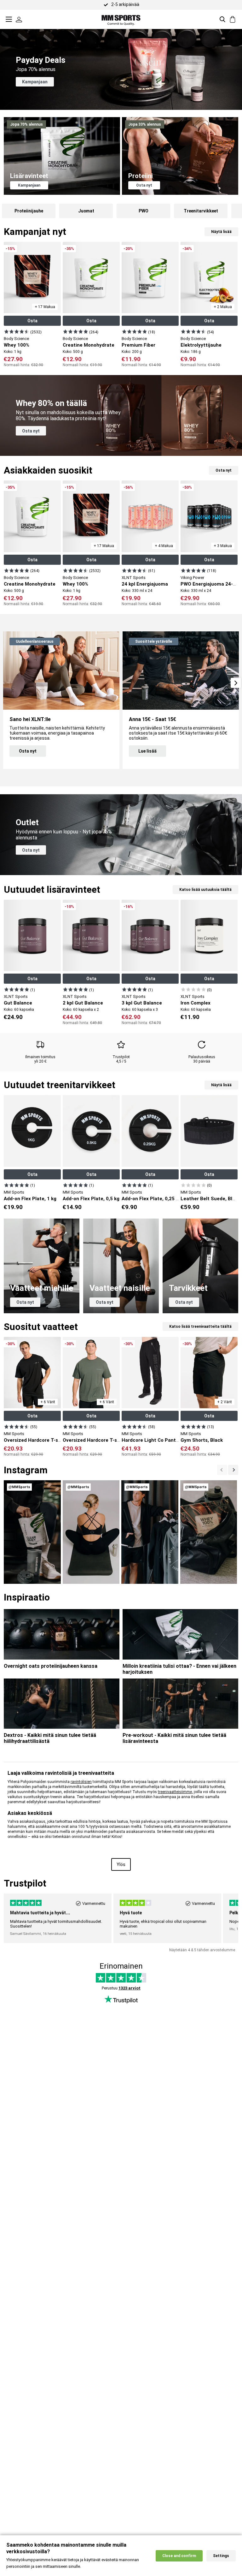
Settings (221, 2556)
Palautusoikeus (202, 1057)
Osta (32, 321)
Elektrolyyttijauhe (201, 345)
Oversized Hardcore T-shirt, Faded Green (110, 1440)
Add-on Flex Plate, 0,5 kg (91, 1199)
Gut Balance (18, 1003)
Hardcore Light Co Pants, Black (158, 1440)
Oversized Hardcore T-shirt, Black (43, 1440)
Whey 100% (17, 345)
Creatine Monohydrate (89, 345)
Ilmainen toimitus (40, 1057)
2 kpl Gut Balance (83, 1003)
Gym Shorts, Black (202, 1440)
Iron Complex (196, 1003)
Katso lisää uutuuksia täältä (205, 890)
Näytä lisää (221, 232)
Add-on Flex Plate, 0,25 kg (151, 1199)
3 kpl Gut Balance (142, 1003)
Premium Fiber (138, 345)
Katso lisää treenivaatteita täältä (200, 1327)
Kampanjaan (35, 82)
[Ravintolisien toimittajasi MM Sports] (121, 19)
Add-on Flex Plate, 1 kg (30, 1199)
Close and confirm (179, 2556)
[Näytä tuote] (17, 331)
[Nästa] (222, 1470)
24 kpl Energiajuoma (145, 584)
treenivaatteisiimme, (175, 1792)
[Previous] (233, 1470)
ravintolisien (81, 1782)
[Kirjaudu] (19, 19)
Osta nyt (144, 185)
